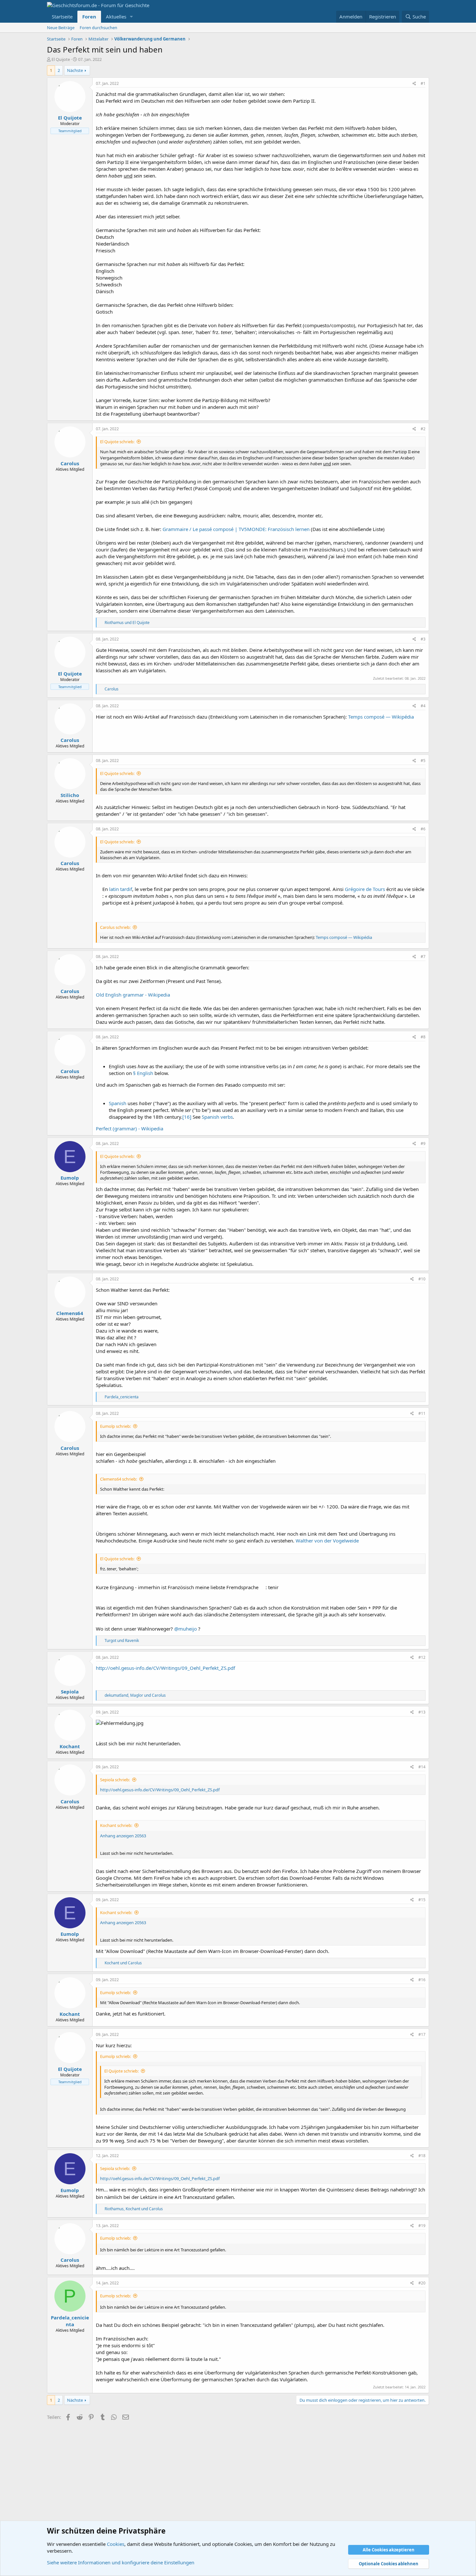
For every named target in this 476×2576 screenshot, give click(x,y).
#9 (423, 1144)
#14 (422, 1767)
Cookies (116, 2544)
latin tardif (121, 889)
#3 (423, 639)
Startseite (62, 17)
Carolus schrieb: (115, 927)
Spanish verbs (217, 1117)
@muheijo (186, 1629)
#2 (423, 429)
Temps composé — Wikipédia (381, 717)
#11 (422, 1413)
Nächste (75, 70)
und (127, 623)
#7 (423, 957)
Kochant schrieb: (116, 1825)
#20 (422, 2283)
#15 (422, 1900)
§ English (143, 1073)
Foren (89, 17)
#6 (423, 829)
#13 (422, 1712)
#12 (422, 1657)
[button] (131, 17)
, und (135, 1695)
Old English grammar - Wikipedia (133, 995)
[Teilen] (414, 84)
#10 (422, 1279)
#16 (422, 1980)
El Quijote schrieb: (117, 442)
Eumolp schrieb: (115, 1426)
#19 (422, 2226)
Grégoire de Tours (365, 889)
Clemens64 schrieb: (119, 1479)
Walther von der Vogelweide (327, 1541)
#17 (422, 2034)
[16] (187, 1117)
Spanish (118, 1103)
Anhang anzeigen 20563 (123, 1836)
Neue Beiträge (61, 28)
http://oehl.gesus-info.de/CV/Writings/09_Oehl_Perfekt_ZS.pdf (165, 1668)
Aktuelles (116, 17)
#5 (423, 761)
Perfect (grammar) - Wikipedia (130, 1128)
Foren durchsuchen (98, 28)
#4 (423, 706)
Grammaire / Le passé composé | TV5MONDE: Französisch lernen (237, 529)
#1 (423, 83)
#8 (423, 1037)
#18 (422, 2156)
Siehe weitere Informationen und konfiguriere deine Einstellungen (121, 2562)
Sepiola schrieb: (115, 1780)
